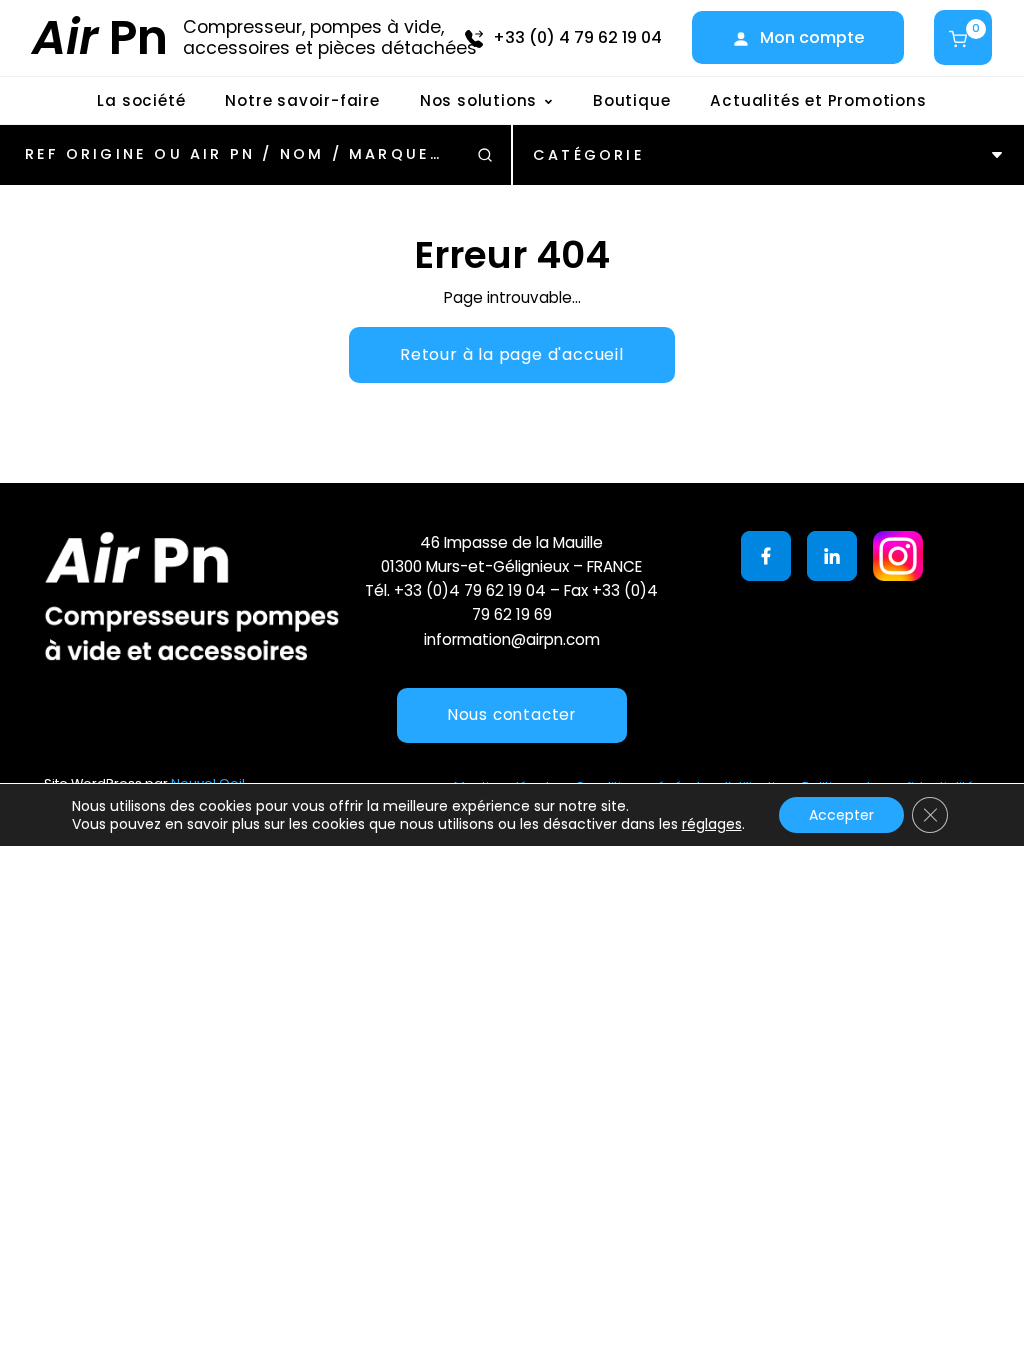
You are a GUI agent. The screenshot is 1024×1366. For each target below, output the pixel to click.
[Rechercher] (485, 155)
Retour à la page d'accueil (512, 354)
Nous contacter (512, 714)
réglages (712, 824)
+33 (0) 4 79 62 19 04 (577, 37)
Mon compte (812, 37)
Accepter (841, 815)
